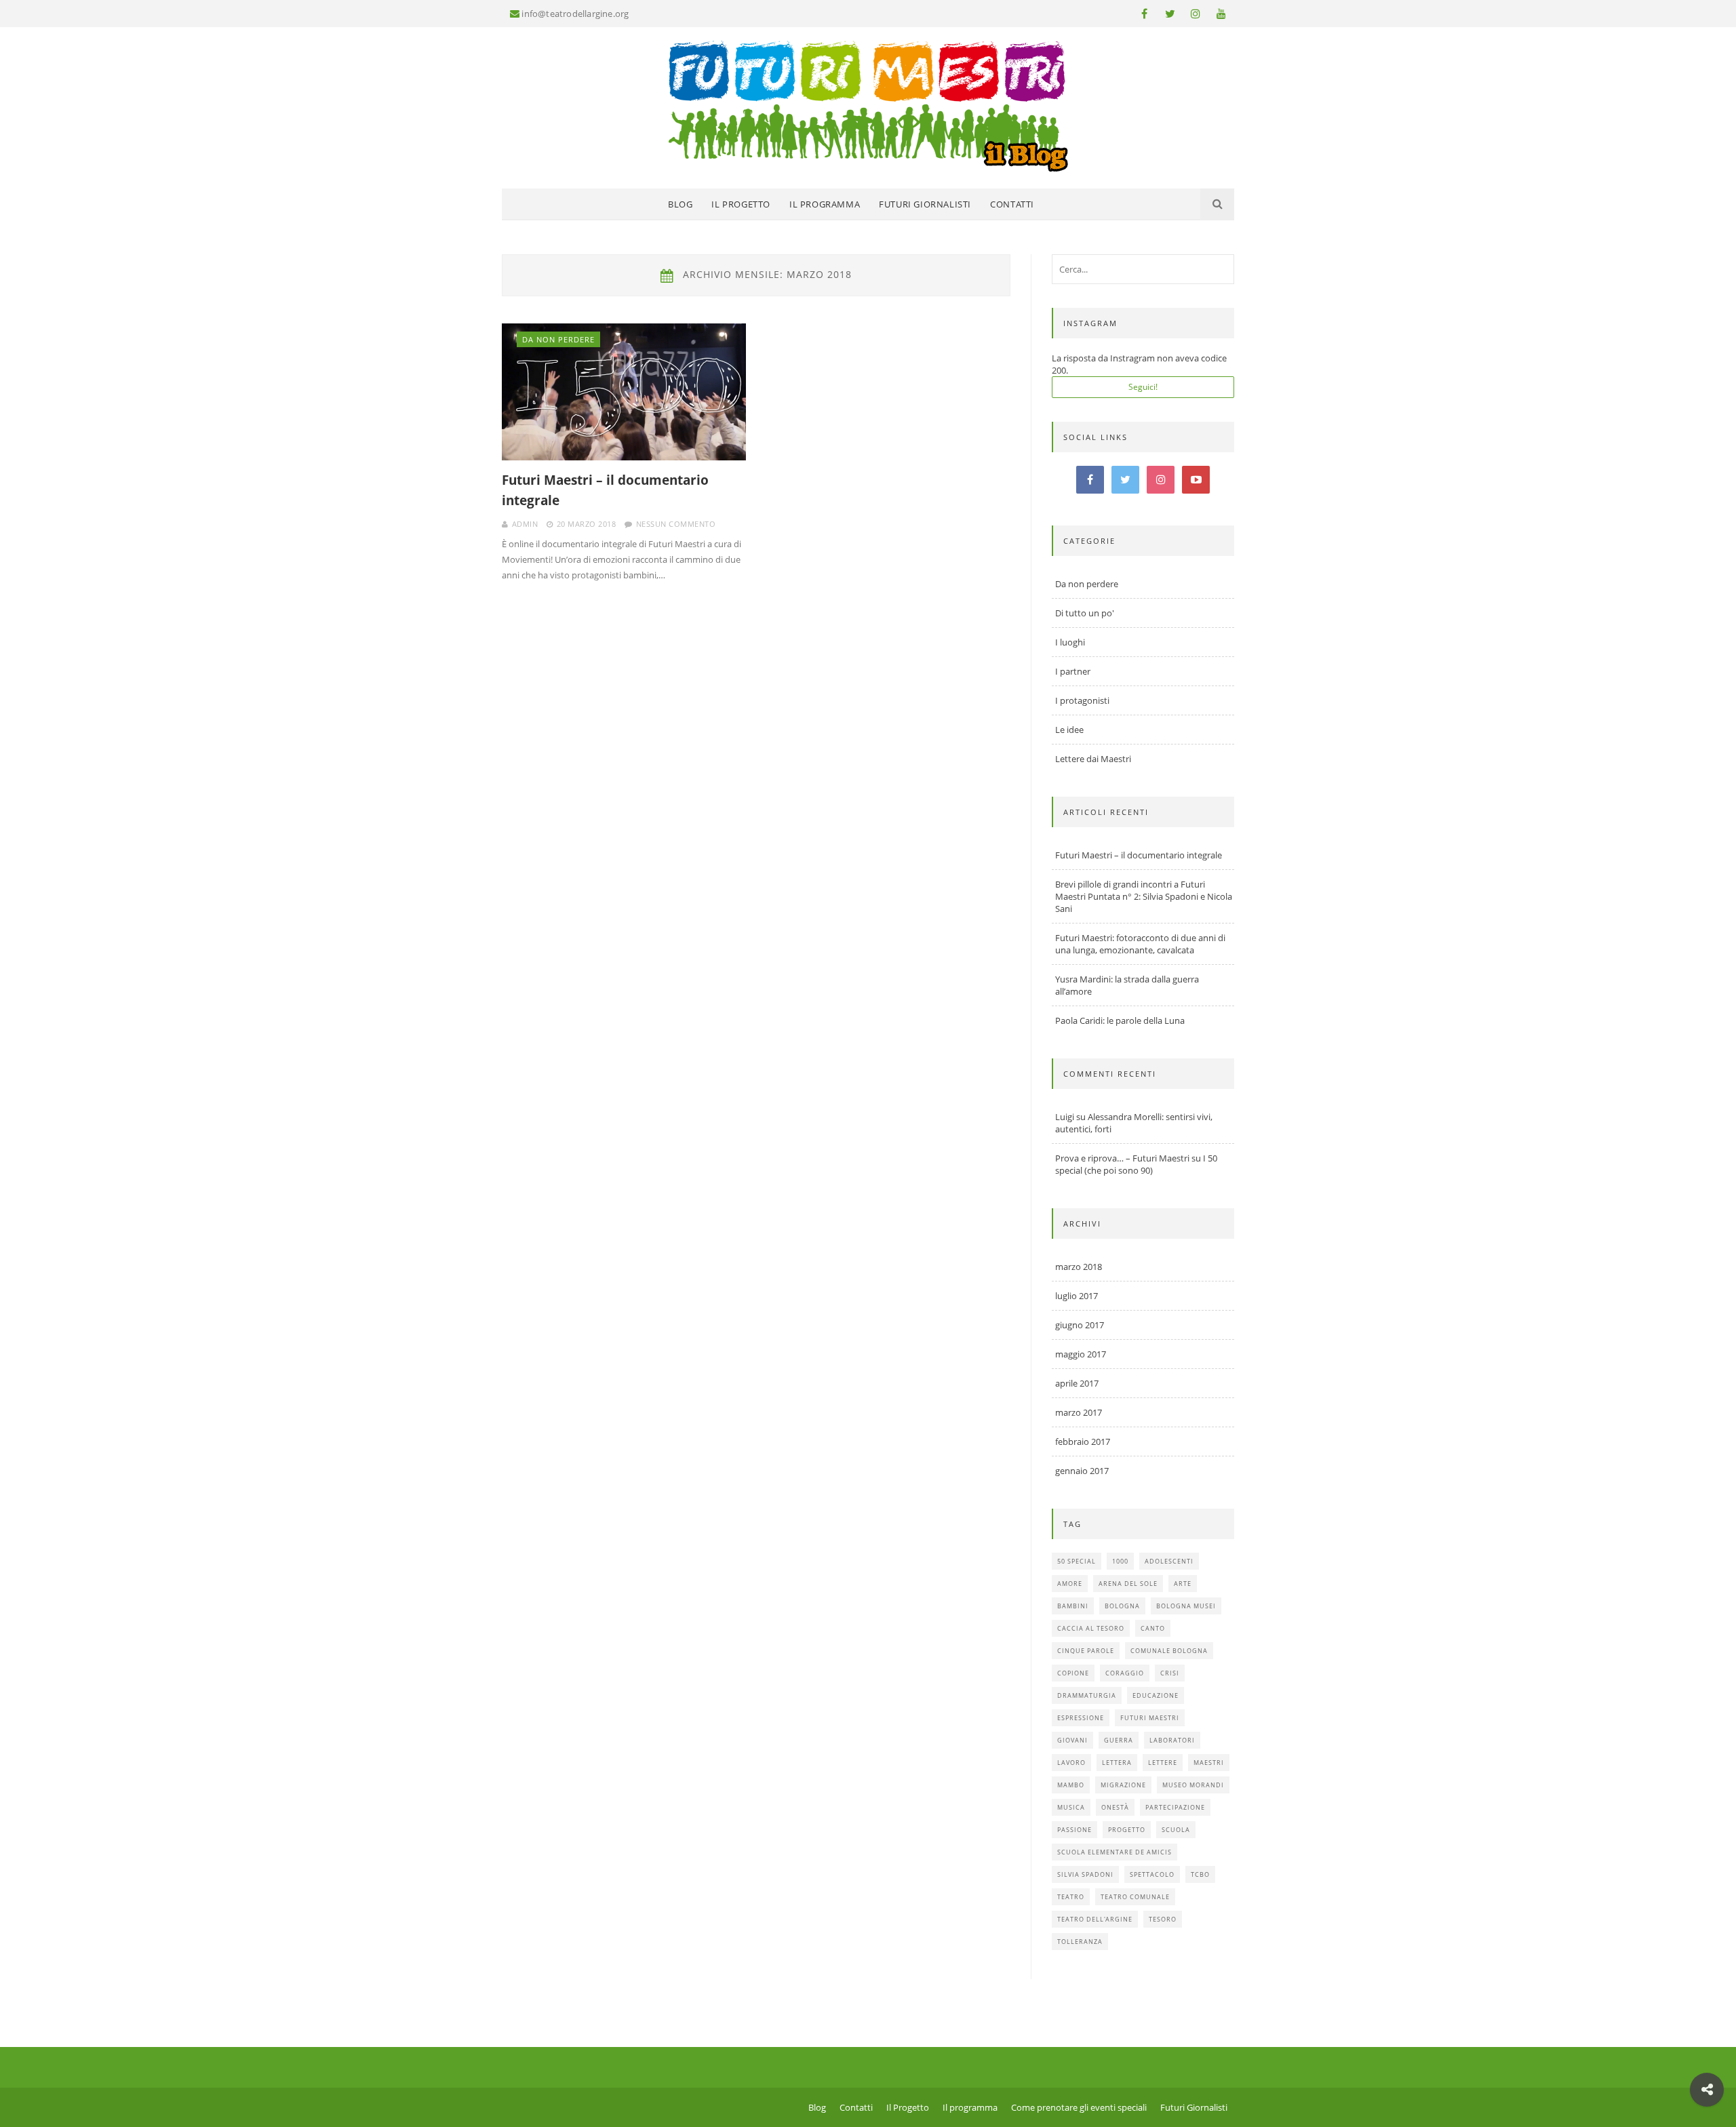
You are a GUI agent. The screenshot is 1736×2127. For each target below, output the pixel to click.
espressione (1081, 1718)
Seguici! (1143, 387)
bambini (1073, 1606)
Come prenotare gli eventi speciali (1079, 2107)
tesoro (1163, 1919)
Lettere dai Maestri (1093, 759)
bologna (1122, 1606)
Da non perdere (558, 339)
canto (1153, 1628)
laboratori (1172, 1740)
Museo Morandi (1193, 1785)
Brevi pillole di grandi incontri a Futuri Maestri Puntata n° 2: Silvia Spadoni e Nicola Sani (1144, 896)
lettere (1163, 1763)
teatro (1071, 1897)
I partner (1073, 671)
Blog (680, 204)
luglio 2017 (1077, 1296)
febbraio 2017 (1083, 1442)
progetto (1127, 1830)
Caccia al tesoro (1091, 1628)
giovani (1072, 1740)
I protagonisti (1082, 700)
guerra (1119, 1740)
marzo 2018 (1079, 1267)
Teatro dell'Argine (1095, 1919)
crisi (1170, 1673)
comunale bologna (1169, 1651)
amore (1070, 1584)
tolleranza (1080, 1942)
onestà (1115, 1807)
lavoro (1071, 1763)
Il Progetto (741, 204)
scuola (1176, 1830)
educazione (1156, 1695)
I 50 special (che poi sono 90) (1136, 1164)
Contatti (1012, 204)
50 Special (1077, 1561)
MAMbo (1071, 1785)
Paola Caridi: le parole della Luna (1120, 1020)
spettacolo (1152, 1874)
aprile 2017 (1077, 1383)
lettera (1117, 1763)
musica (1071, 1807)
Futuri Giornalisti (925, 204)
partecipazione (1175, 1807)
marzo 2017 (1079, 1412)
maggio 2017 (1081, 1354)
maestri (1209, 1763)
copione (1073, 1673)
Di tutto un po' (1085, 613)
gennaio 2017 (1082, 1471)
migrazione (1123, 1785)
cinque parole (1086, 1651)
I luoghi (1070, 642)
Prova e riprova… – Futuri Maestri (1122, 1158)
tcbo (1200, 1874)
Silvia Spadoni (1085, 1874)
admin (525, 524)
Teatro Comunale (1135, 1897)
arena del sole (1128, 1584)
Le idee (1069, 730)
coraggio (1125, 1673)
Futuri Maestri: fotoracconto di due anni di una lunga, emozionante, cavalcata (1140, 944)
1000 (1120, 1561)
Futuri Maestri (1150, 1718)
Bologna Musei (1186, 1606)
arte (1183, 1584)
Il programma (825, 204)
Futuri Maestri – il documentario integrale (605, 490)
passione (1074, 1830)
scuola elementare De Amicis (1114, 1852)
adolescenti (1169, 1561)
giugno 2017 (1080, 1325)
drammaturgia (1087, 1695)
